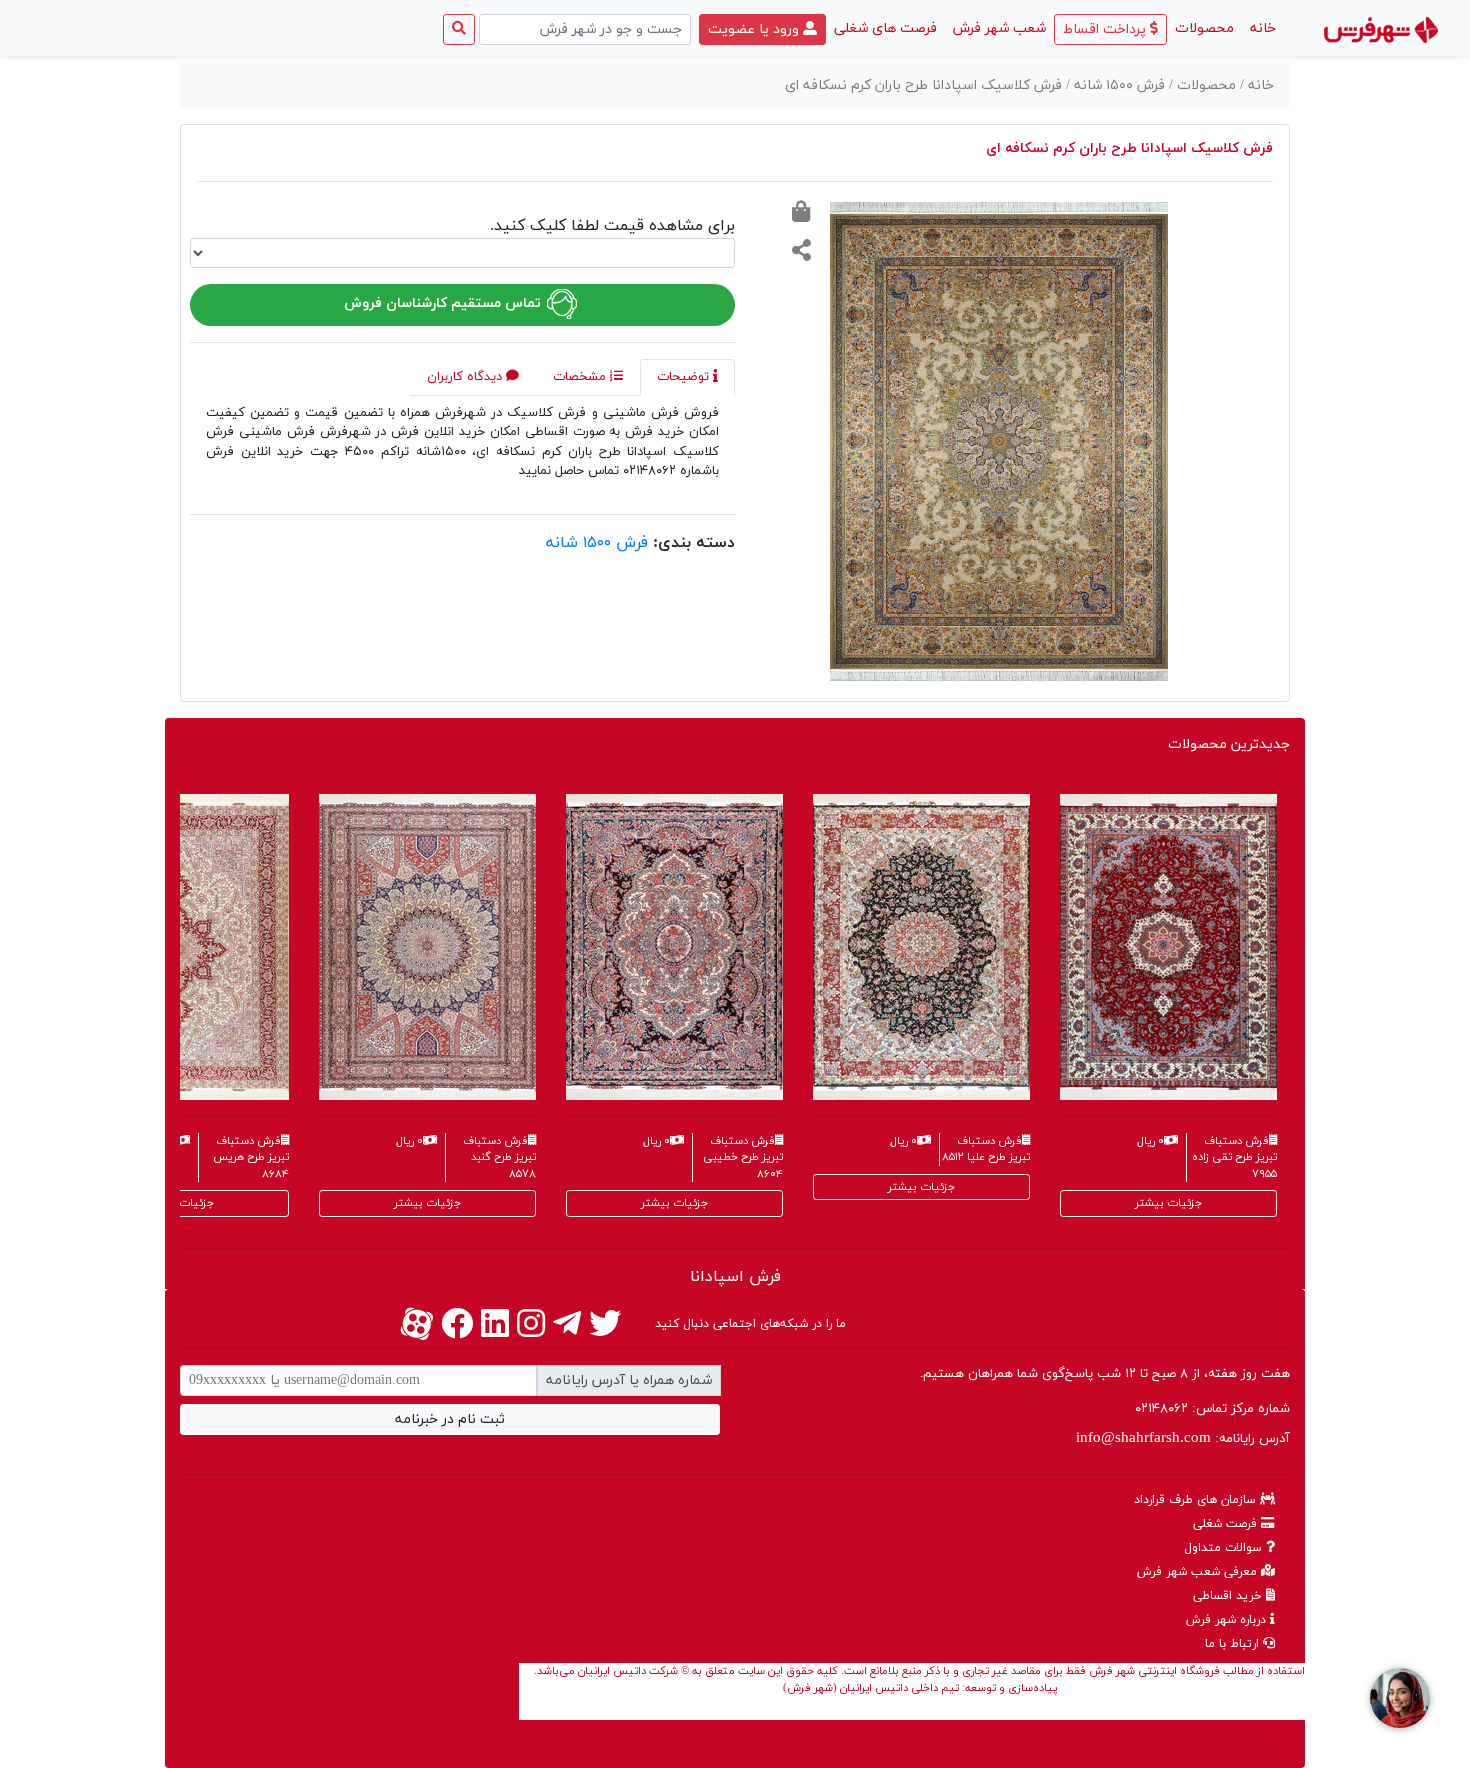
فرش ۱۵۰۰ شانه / (1117, 85)
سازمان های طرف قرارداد (1197, 1500)
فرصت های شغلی (885, 28)
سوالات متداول (1225, 1548)
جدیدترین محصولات (1229, 744)
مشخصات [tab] (581, 377)
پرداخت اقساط (1106, 29)
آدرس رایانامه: (1183, 1438)
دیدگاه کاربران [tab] (466, 377)
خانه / (1257, 85)
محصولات (1204, 28)
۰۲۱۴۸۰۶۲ (1161, 1409)
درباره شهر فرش (1228, 1620)
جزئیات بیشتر (180, 1203)
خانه (1259, 28)
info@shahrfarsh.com (1143, 1438)
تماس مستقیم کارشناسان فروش (444, 303)
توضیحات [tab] (685, 377)
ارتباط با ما (1234, 1644)
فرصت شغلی (1227, 1524)
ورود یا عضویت (755, 29)
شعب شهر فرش (999, 28)
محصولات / (1204, 85)
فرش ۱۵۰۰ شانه (597, 543)
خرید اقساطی (1229, 1596)
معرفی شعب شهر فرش (1199, 1572)
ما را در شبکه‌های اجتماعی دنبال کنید (750, 1324)
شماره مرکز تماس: (1212, 1409)
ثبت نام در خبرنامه (450, 1419)
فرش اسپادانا (735, 1277)
